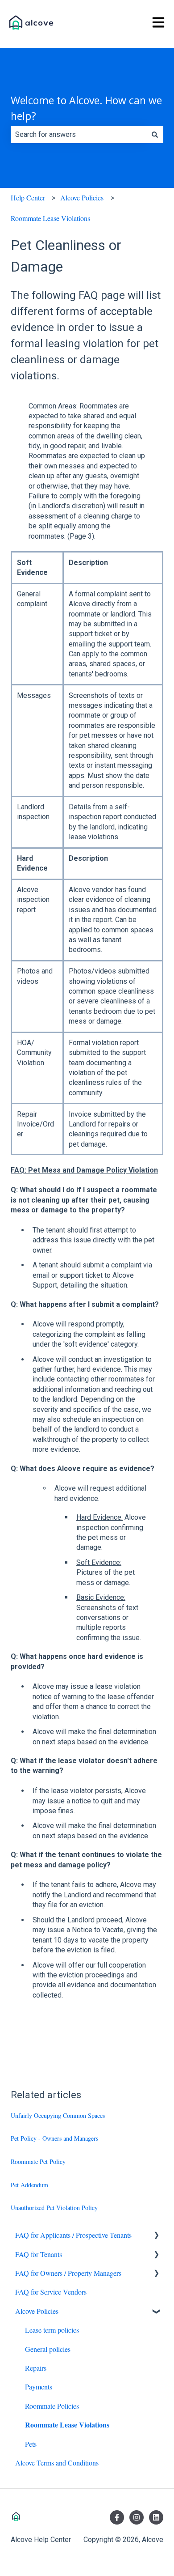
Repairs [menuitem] (36, 2368)
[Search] (155, 135)
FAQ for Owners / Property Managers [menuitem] (68, 2273)
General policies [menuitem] (48, 2349)
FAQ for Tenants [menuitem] (39, 2254)
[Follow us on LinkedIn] (156, 2517)
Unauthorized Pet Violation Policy (54, 2208)
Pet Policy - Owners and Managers (54, 2138)
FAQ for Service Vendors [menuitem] (51, 2292)
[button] (156, 2236)
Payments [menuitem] (39, 2387)
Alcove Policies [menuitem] (37, 2311)
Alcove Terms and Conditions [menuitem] (57, 2463)
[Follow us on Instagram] (137, 2517)
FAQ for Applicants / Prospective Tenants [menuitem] (73, 2235)
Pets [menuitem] (31, 2444)
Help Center (28, 198)
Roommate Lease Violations (50, 218)
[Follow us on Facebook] (117, 2517)
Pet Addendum (29, 2185)
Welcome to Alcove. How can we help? (86, 108)
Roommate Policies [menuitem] (52, 2406)
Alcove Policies (82, 198)
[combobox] (79, 135)
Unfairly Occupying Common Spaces (58, 2115)
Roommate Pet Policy (38, 2162)
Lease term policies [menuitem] (52, 2330)
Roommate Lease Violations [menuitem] (67, 2425)
